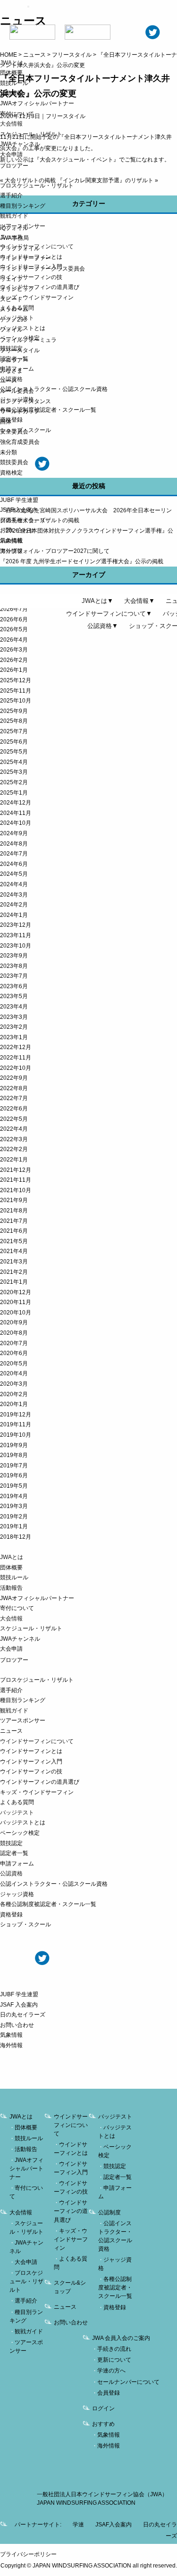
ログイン (103, 2408)
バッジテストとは (23, 328)
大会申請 (11, 154)
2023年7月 (14, 976)
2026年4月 (14, 640)
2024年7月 (14, 854)
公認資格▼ (103, 626)
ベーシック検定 (20, 338)
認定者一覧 (14, 359)
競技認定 (11, 348)
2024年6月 (14, 864)
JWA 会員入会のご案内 (121, 2338)
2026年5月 (14, 629)
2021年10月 (16, 1190)
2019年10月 (16, 1435)
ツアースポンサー (23, 226)
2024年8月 (14, 844)
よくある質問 (17, 308)
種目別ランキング (23, 206)
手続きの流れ (114, 2349)
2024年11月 (16, 813)
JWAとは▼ (97, 601)
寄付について (17, 114)
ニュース (11, 237)
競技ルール (14, 83)
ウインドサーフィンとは (31, 257)
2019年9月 (14, 1445)
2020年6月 (14, 1353)
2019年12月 (16, 1415)
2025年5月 (14, 752)
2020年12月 (16, 1292)
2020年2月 (14, 1394)
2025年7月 (14, 731)
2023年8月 (14, 966)
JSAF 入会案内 (19, 510)
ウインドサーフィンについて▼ (109, 614)
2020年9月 (14, 1322)
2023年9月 (14, 956)
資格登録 (11, 420)
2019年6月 (14, 1475)
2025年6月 (14, 742)
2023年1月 (14, 1037)
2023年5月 (14, 996)
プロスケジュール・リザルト (37, 186)
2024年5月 (14, 874)
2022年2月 (14, 1149)
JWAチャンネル (20, 144)
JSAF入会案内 (114, 2525)
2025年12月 (16, 680)
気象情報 (11, 541)
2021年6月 (14, 1231)
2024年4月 (14, 884)
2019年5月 (14, 1486)
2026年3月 (14, 650)
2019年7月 (14, 1466)
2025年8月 (14, 721)
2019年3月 (14, 1506)
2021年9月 (14, 1200)
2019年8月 (14, 1455)
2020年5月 (14, 1364)
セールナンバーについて (128, 2382)
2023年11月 (16, 935)
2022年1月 (14, 1160)
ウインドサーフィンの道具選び (40, 287)
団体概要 (11, 73)
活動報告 (11, 93)
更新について (114, 2360)
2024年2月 (14, 905)
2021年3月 (14, 1262)
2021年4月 (14, 1251)
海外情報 (11, 551)
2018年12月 (16, 1537)
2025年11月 (16, 691)
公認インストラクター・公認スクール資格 (54, 389)
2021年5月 (14, 1241)
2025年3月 (14, 772)
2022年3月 (14, 1139)
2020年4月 (14, 1373)
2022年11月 (16, 1058)
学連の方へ (111, 2371)
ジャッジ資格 (17, 399)
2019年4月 (14, 1496)
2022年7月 (14, 1098)
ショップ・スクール (25, 430)
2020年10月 (16, 1313)
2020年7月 (14, 1343)
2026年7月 (14, 609)
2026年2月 (14, 660)
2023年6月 (14, 986)
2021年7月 (14, 1221)
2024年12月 (16, 803)
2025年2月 (14, 782)
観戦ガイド (14, 216)
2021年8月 (14, 1211)
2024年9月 (14, 833)
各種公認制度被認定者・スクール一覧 (48, 410)
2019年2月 (14, 1517)
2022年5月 (14, 1119)
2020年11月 (16, 1302)
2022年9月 (14, 1078)
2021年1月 (14, 1282)
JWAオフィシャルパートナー (37, 103)
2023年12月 (16, 925)
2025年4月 (14, 762)
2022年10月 (16, 1068)
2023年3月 (14, 1017)
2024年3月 (14, 895)
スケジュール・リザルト (31, 134)
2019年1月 (14, 1526)
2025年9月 (14, 711)
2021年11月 (16, 1180)
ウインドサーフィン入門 (31, 267)
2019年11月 (16, 1424)
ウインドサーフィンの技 (31, 277)
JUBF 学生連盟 (19, 500)
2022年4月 (14, 1129)
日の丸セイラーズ (23, 520)
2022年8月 (14, 1088)
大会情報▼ (139, 601)
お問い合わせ (17, 530)
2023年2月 (14, 1027)
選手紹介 (11, 195)
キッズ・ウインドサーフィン (37, 297)
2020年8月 (14, 1333)
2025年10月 (16, 701)
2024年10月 (16, 823)
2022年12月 (16, 1047)
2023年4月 (14, 1007)
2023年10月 (16, 946)
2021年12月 (16, 1170)
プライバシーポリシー (28, 2554)
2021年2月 (14, 1272)
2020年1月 (14, 1404)
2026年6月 (14, 619)
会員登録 (109, 2393)
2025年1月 (14, 793)
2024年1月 (14, 915)
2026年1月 (14, 670)
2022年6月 (14, 1109)
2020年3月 (14, 1384)
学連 (78, 2525)
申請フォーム (17, 369)
